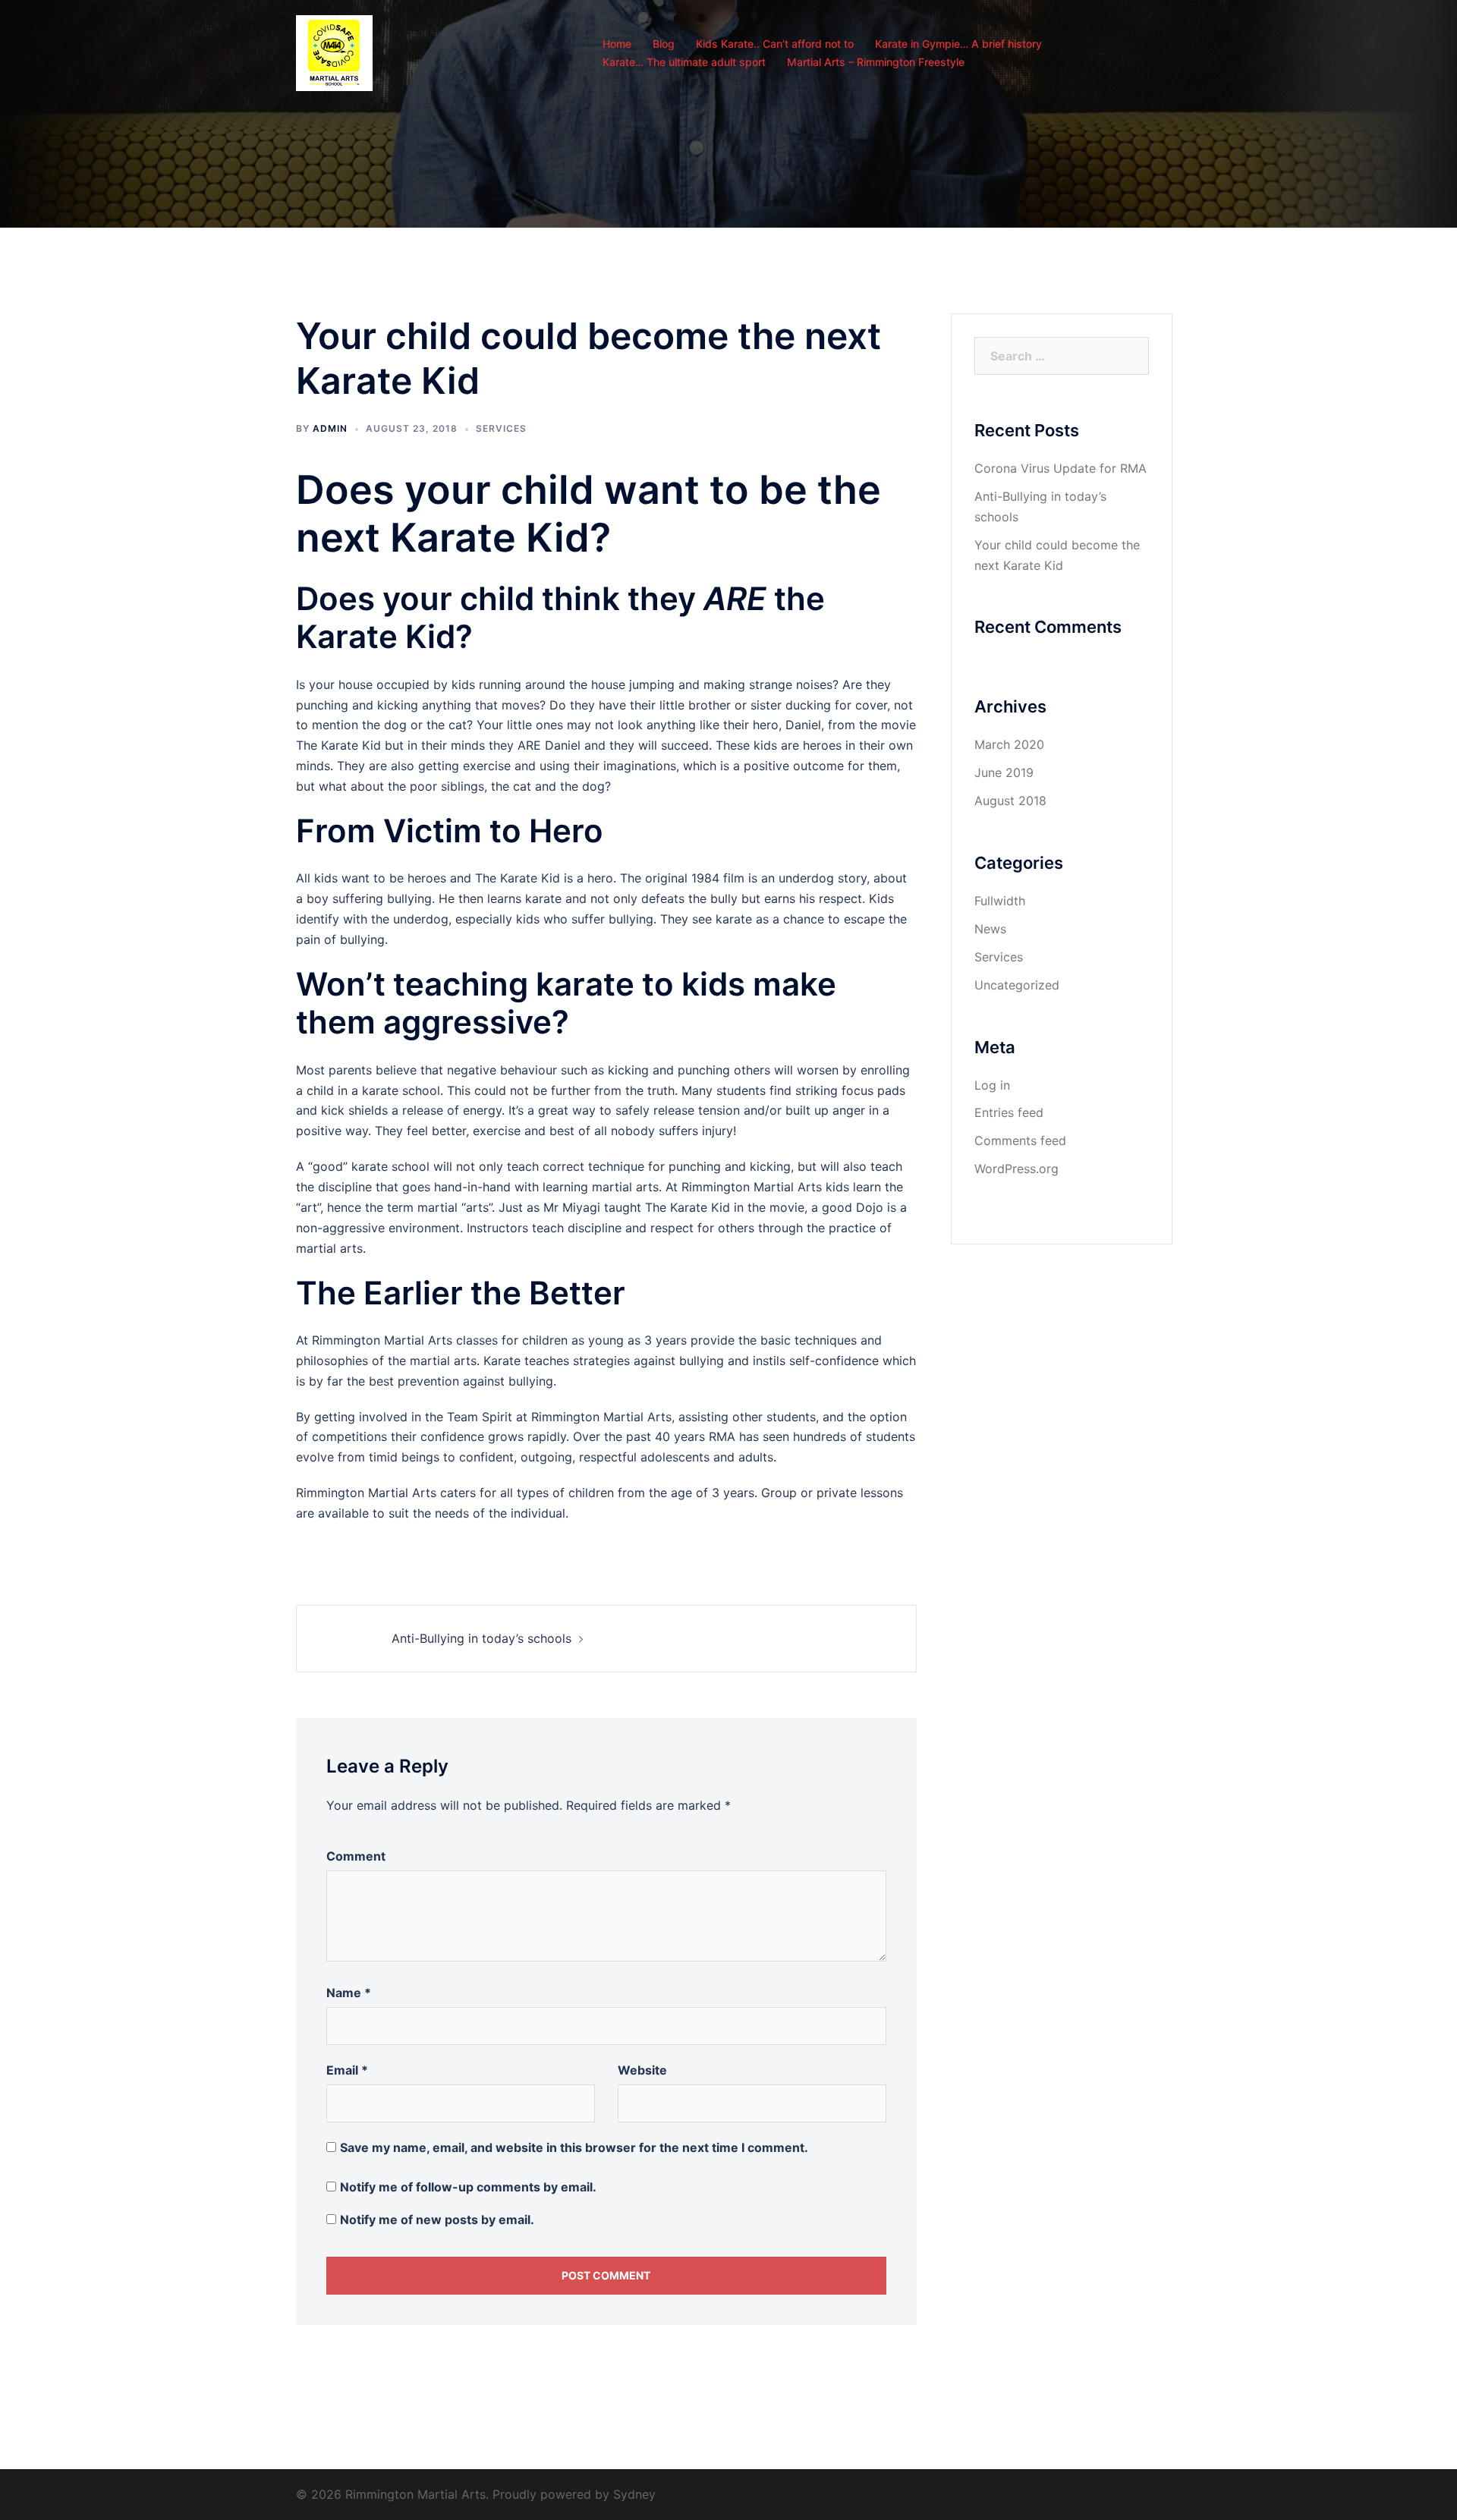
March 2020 (1009, 744)
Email (347, 2070)
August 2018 (1010, 801)
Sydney (634, 2494)
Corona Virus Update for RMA (1060, 468)
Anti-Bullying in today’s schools (481, 1638)
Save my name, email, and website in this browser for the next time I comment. (574, 2147)
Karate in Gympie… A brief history (958, 44)
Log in (992, 1085)
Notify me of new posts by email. (437, 2220)
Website (642, 2070)
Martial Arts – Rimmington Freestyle (876, 62)
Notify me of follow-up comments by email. (468, 2187)
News (990, 929)
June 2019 (1004, 772)
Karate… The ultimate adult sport (684, 62)
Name (349, 1993)
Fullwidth (1000, 901)
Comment (356, 1856)
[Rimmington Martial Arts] (334, 52)
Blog (664, 44)
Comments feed (1020, 1140)
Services (501, 428)
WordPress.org (1016, 1169)
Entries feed (1009, 1112)
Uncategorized (1017, 985)
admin (330, 428)
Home (617, 44)
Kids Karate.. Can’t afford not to (775, 44)
